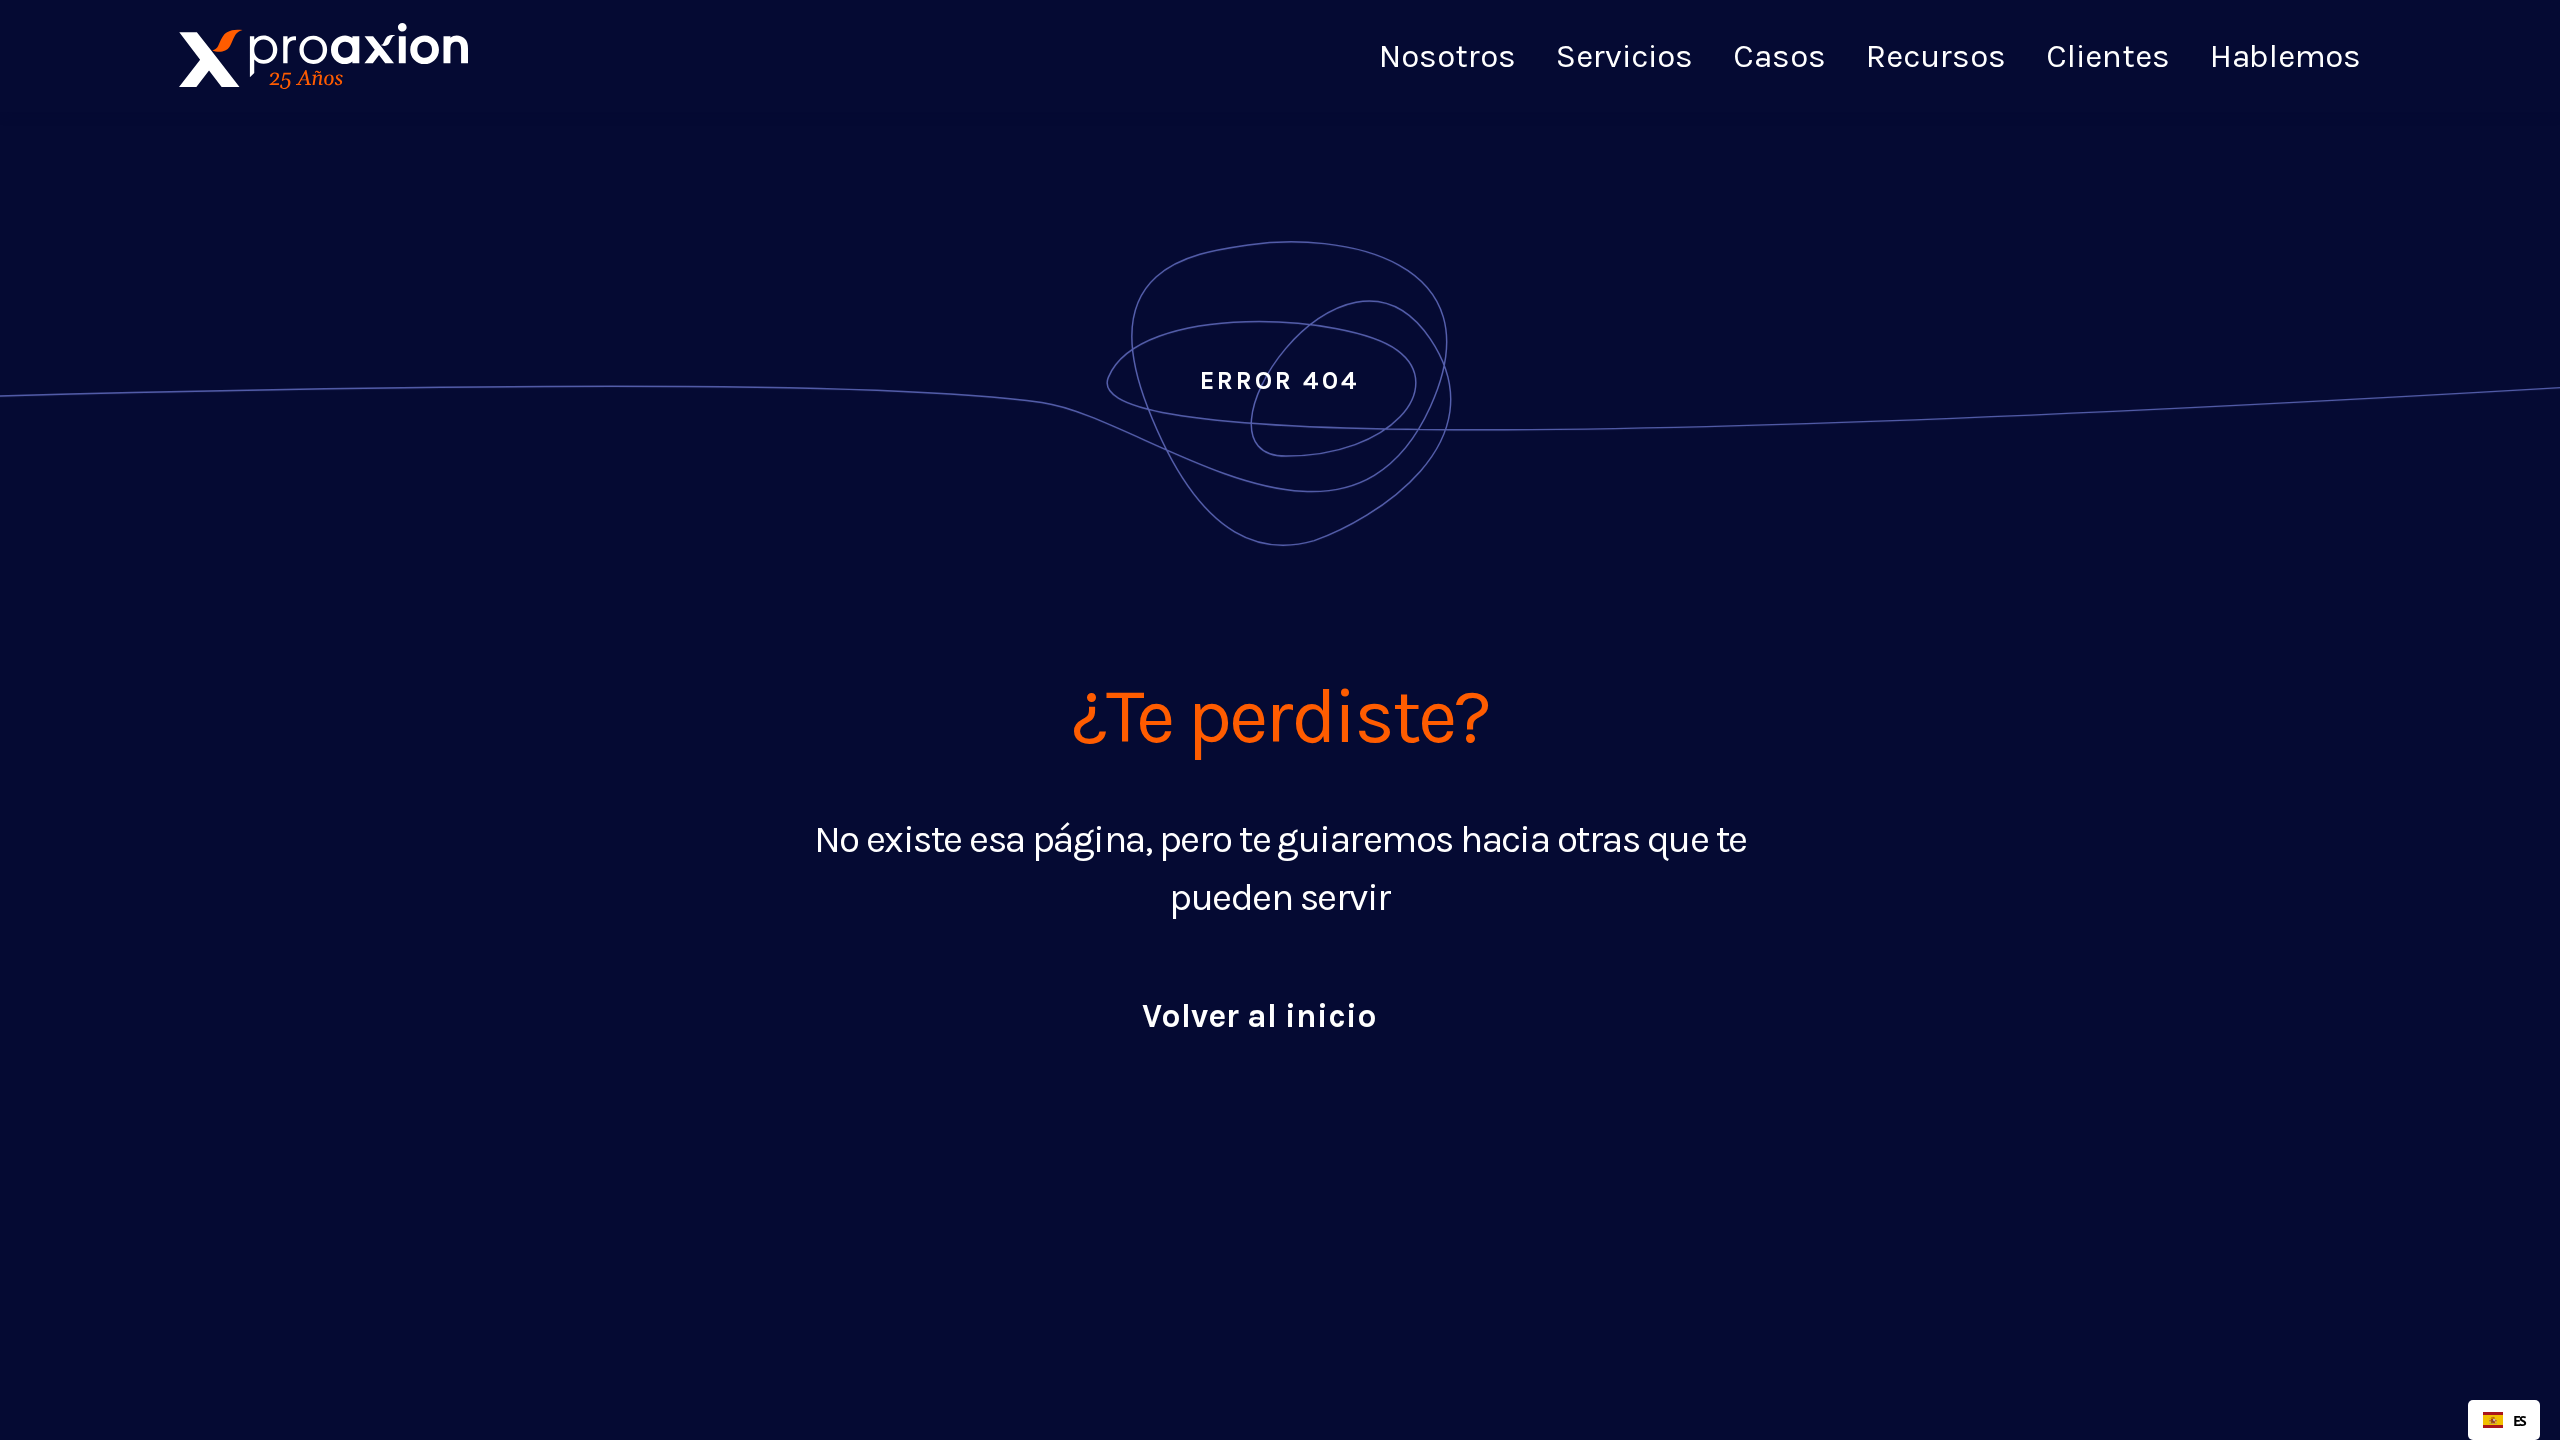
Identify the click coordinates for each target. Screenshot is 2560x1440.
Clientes (2108, 54)
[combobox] (2504, 1420)
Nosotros (1447, 54)
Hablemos (2285, 55)
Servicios (1624, 54)
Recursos (1936, 54)
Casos (1779, 54)
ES (2519, 1420)
